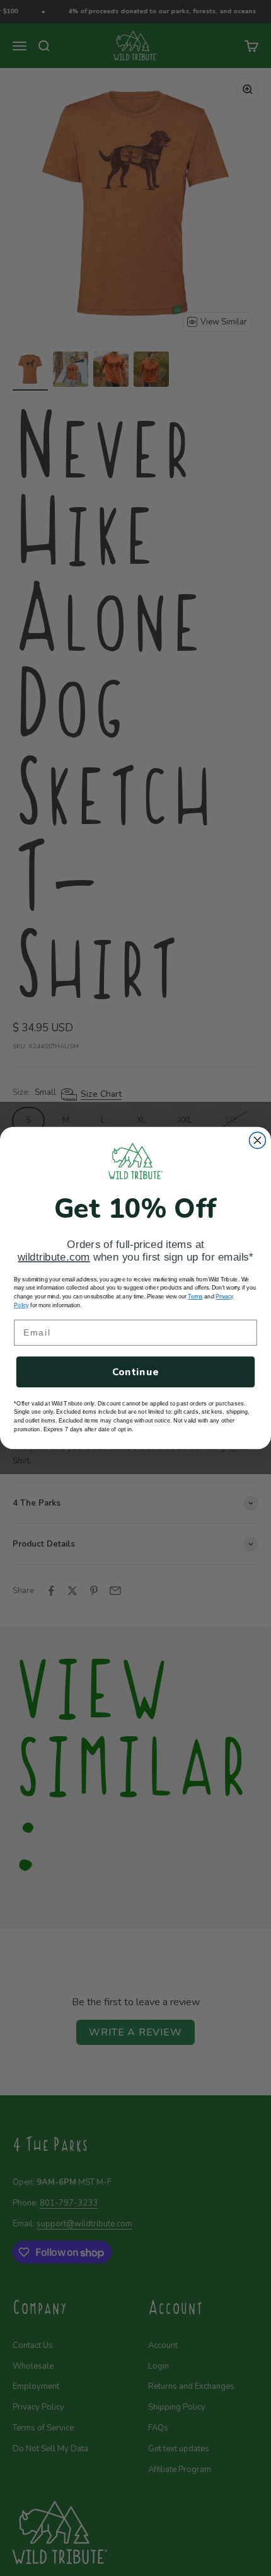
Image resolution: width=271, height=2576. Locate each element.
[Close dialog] (258, 1140)
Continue (136, 1372)
